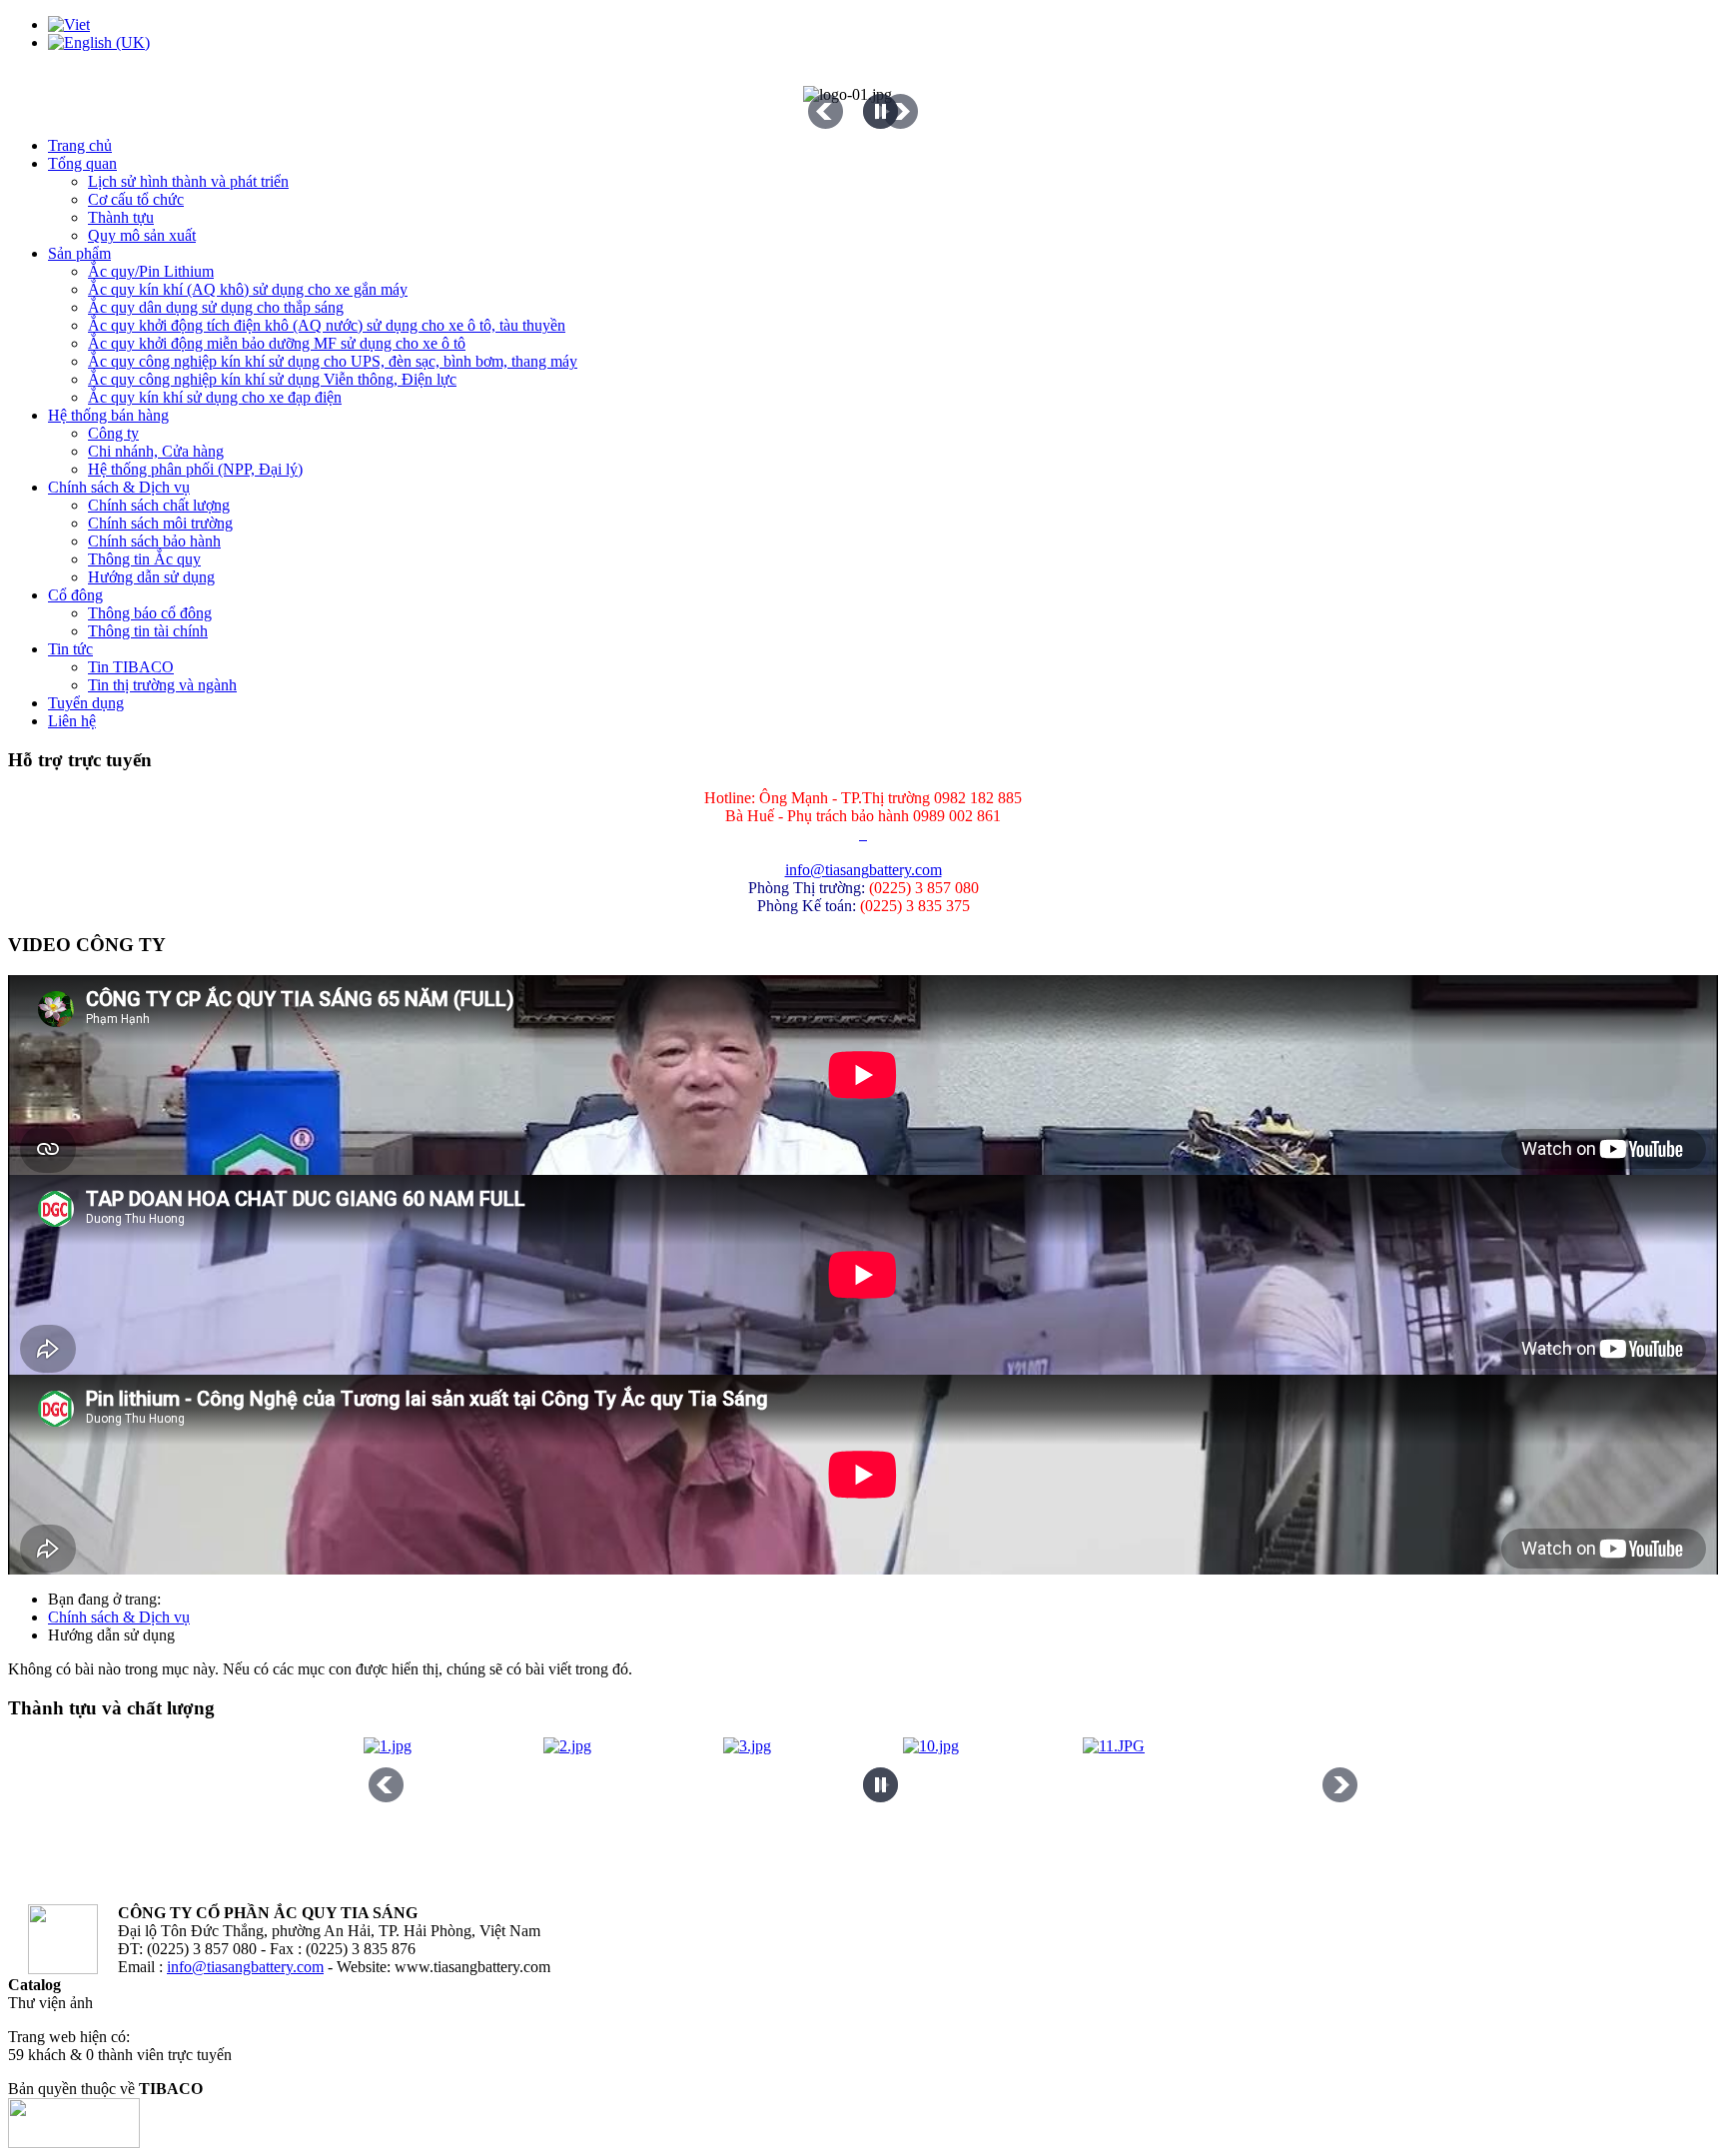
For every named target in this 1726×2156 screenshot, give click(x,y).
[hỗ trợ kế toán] (861, 834)
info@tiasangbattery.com (863, 870)
